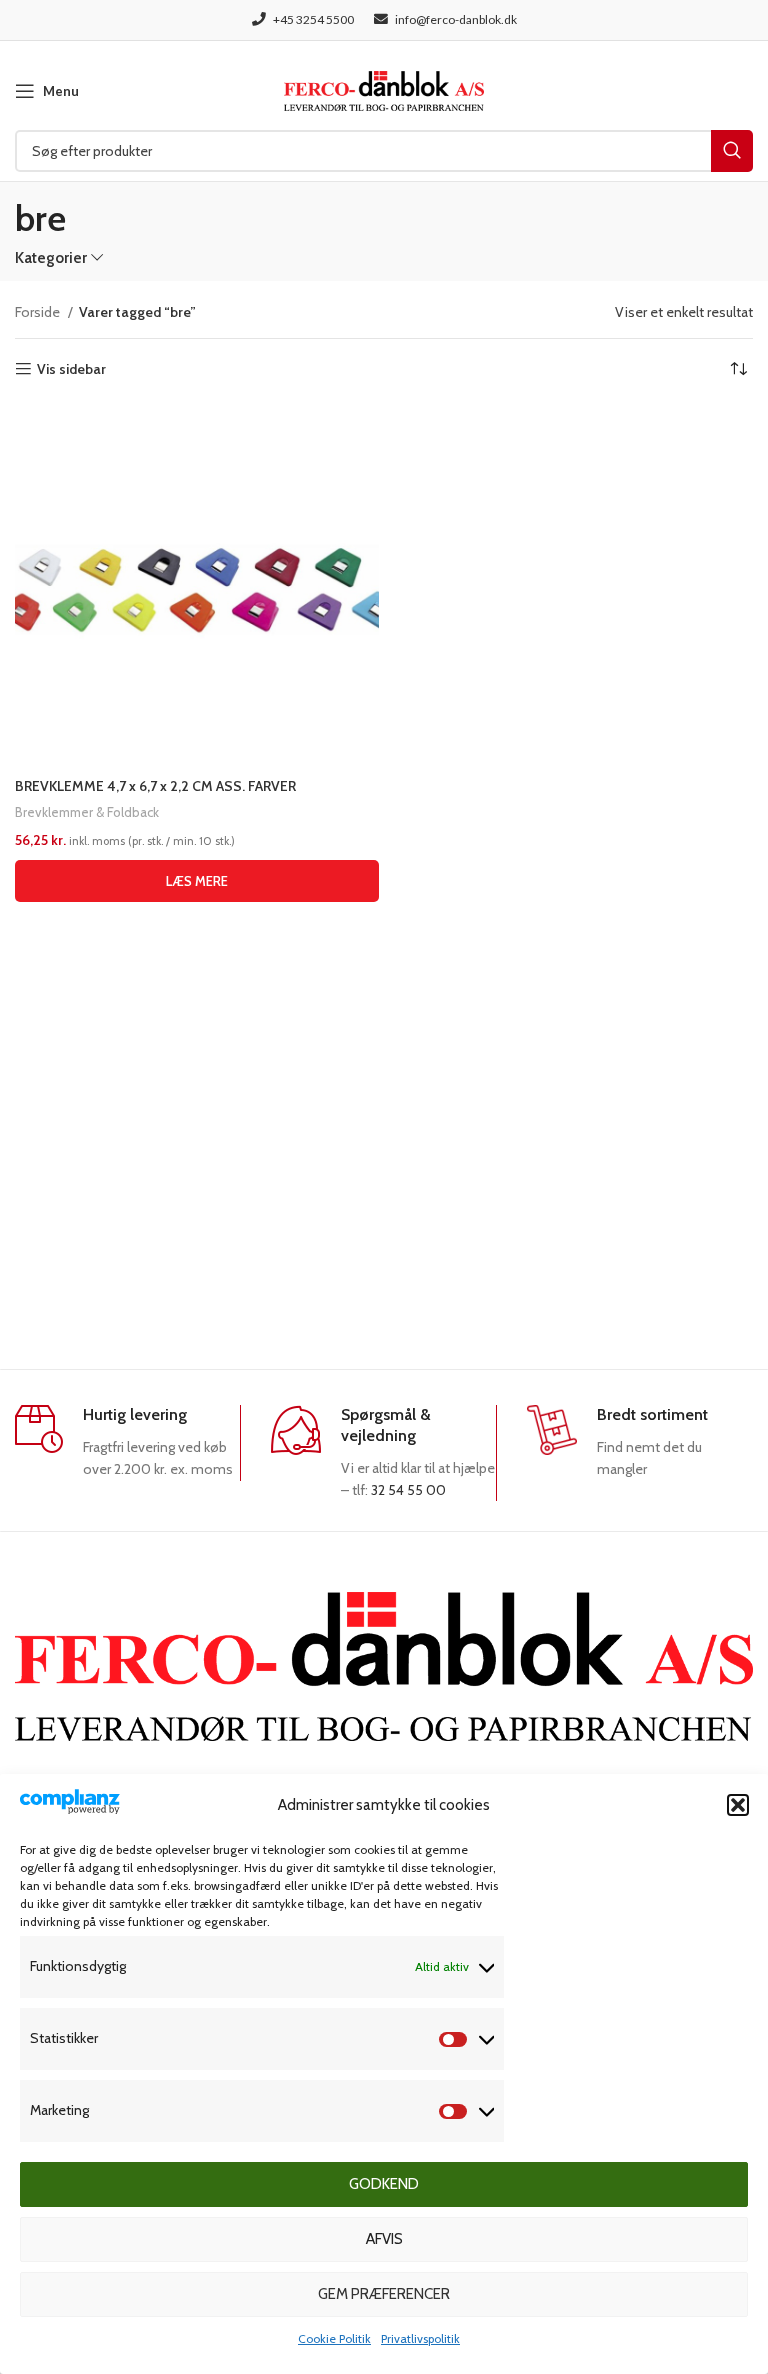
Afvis (384, 2239)
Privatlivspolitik (420, 2338)
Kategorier (51, 257)
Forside (39, 312)
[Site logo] (384, 89)
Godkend (384, 2184)
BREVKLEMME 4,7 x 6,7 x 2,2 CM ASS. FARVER (155, 786)
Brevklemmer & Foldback (87, 812)
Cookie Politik (334, 2338)
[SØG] (732, 151)
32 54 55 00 (408, 1490)
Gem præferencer (384, 2294)
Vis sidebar (71, 369)
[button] (738, 1805)
